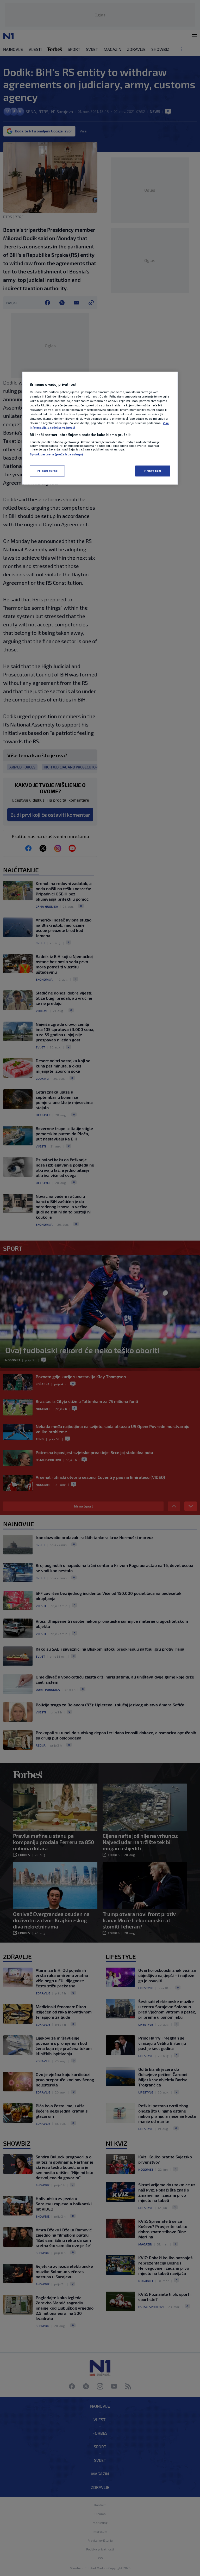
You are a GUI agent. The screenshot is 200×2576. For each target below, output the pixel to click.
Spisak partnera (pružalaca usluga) (56, 454)
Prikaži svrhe (47, 471)
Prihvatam (153, 471)
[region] (100, 428)
